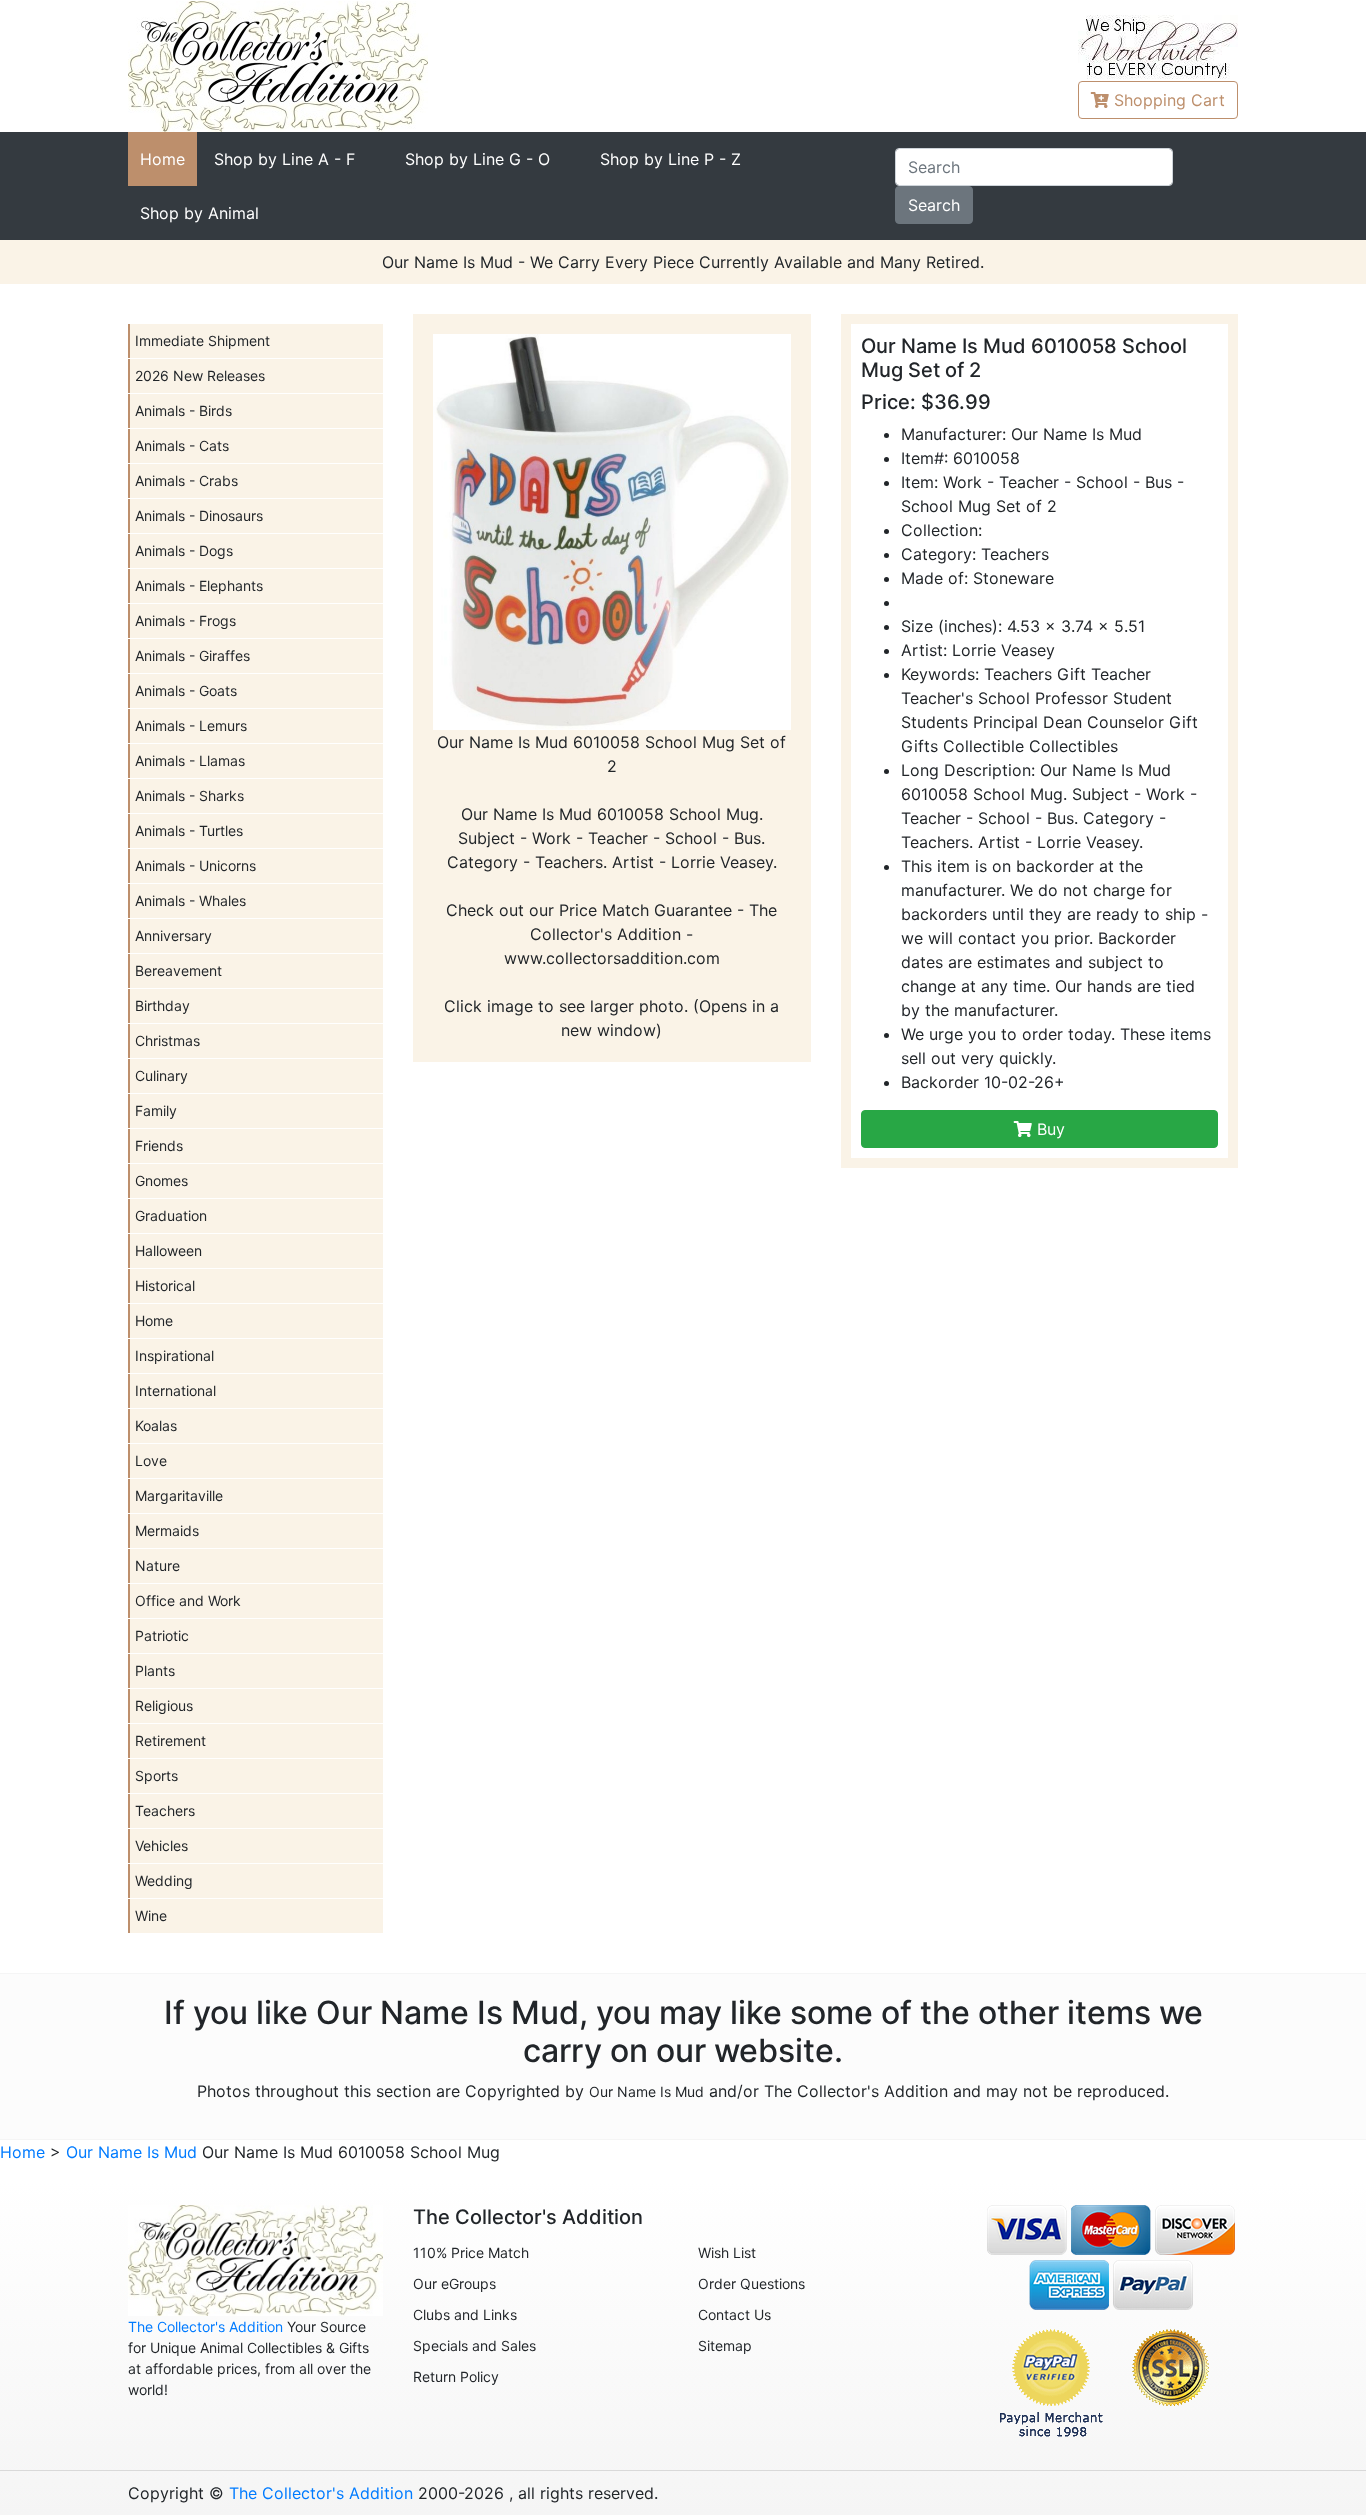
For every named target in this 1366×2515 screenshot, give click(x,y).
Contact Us (734, 2314)
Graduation (171, 1215)
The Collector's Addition (205, 2326)
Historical (165, 1285)
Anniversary (173, 935)
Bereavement (178, 970)
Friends (159, 1145)
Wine (151, 1915)
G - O (477, 159)
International (175, 1390)
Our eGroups (454, 2283)
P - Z (670, 159)
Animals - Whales (190, 900)
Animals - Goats (186, 690)
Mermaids (167, 1530)
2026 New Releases (200, 375)
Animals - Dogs (184, 550)
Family (156, 1110)
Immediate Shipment (202, 340)
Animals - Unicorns (195, 865)
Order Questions (751, 2283)
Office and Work (188, 1600)
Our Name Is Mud (646, 2091)
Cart (1169, 100)
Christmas (167, 1040)
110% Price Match (471, 2252)
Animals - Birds (183, 410)
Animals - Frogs (185, 620)
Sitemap (725, 2345)
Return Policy (456, 2376)
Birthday (162, 1005)
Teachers (165, 1810)
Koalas (156, 1425)
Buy (1048, 1129)
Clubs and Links (465, 2314)
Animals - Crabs (186, 480)
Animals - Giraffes (192, 655)
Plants (155, 1670)
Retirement (170, 1740)
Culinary (161, 1075)
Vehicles (161, 1845)
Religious (164, 1705)
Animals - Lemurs (191, 725)
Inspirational (174, 1355)
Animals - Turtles (189, 830)
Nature (157, 1565)
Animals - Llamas (190, 760)
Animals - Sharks (189, 795)
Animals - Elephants (199, 585)
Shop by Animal (199, 213)
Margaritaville (179, 1495)
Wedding (164, 1880)
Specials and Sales (474, 2345)
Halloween (168, 1250)
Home (162, 159)
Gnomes (161, 1180)
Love (151, 1460)
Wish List (727, 2252)
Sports (156, 1775)
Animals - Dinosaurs (199, 515)
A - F (284, 159)
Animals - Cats (182, 445)
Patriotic (162, 1635)
